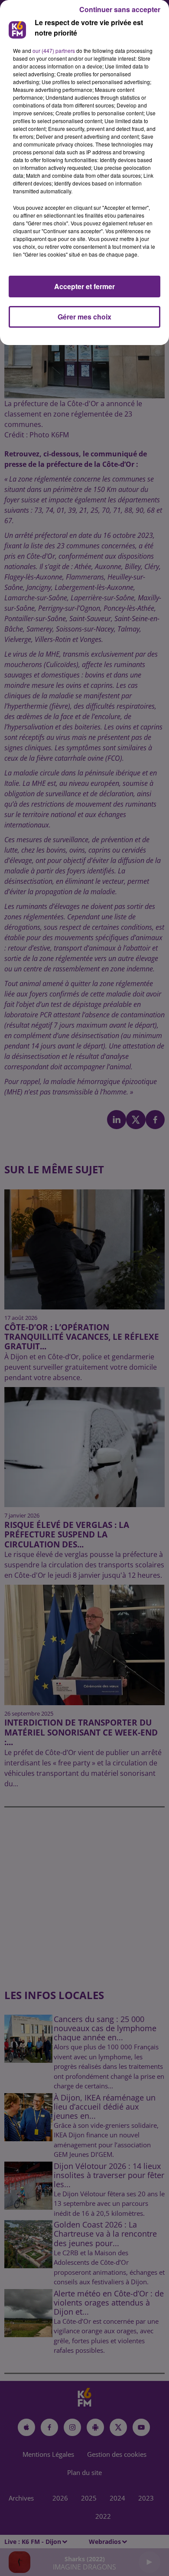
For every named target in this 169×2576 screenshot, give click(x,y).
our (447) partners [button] (54, 50)
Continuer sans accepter (120, 9)
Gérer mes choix (84, 317)
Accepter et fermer (84, 286)
